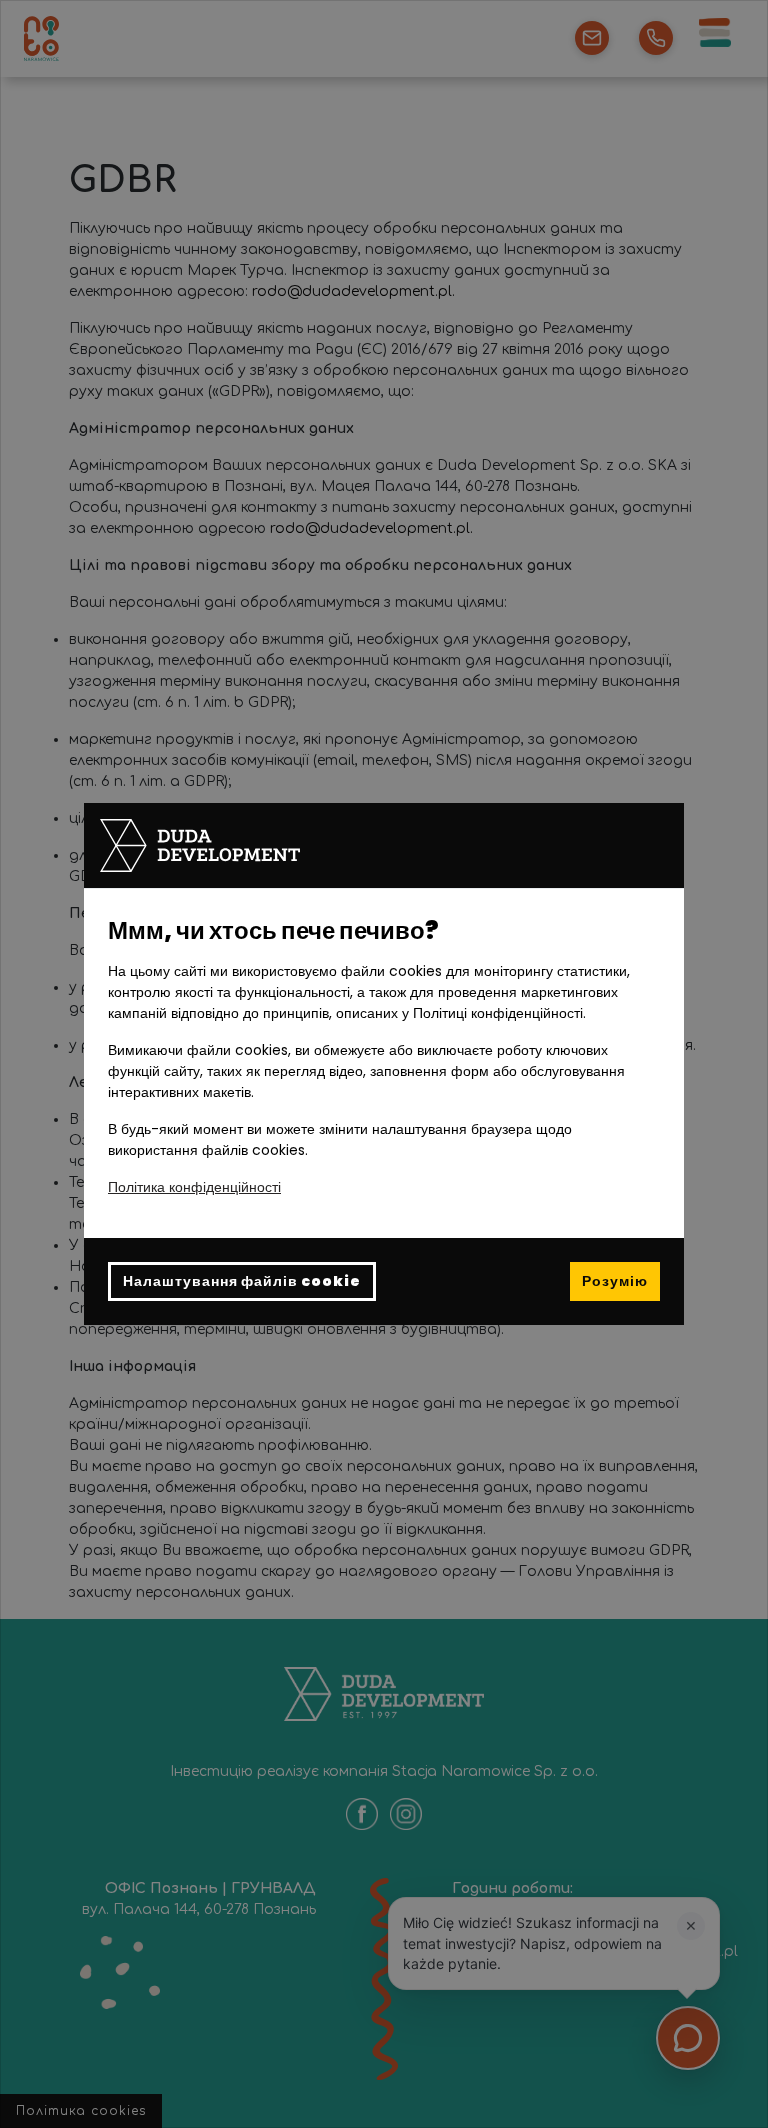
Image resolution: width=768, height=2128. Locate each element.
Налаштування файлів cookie (242, 1281)
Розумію (615, 1281)
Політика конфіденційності (194, 1187)
